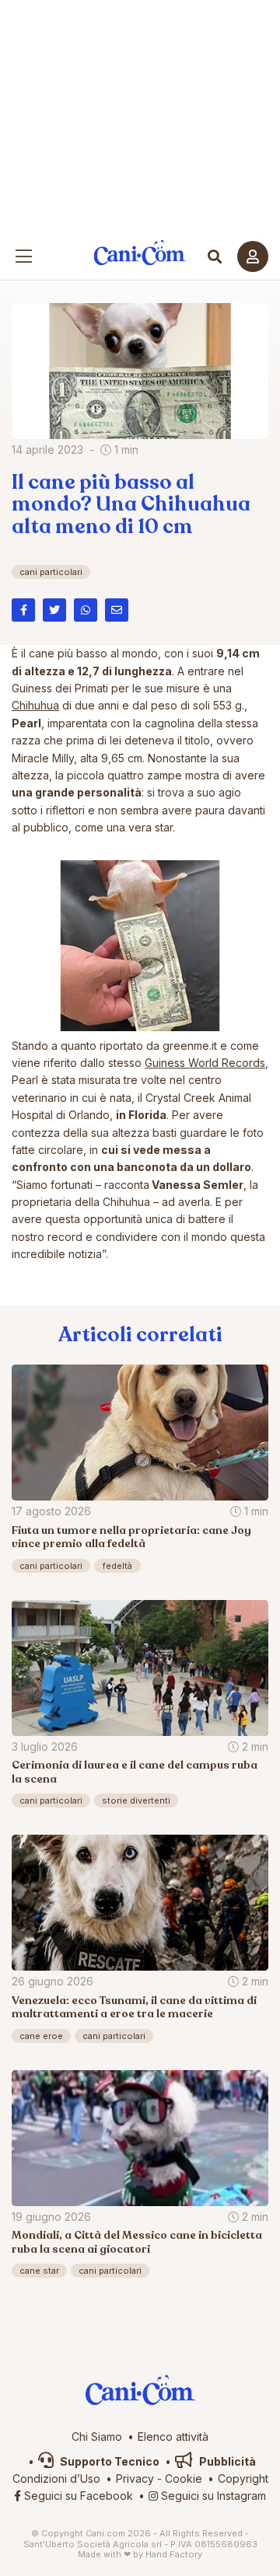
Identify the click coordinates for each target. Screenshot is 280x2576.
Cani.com (140, 253)
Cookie (184, 2478)
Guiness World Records (205, 1063)
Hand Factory (174, 2554)
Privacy (135, 2478)
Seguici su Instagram (212, 2496)
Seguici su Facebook (77, 2496)
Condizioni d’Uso (56, 2478)
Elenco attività (173, 2437)
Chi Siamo (97, 2437)
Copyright (243, 2478)
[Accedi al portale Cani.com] (253, 256)
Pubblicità (226, 2461)
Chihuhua (35, 705)
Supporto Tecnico (108, 2461)
